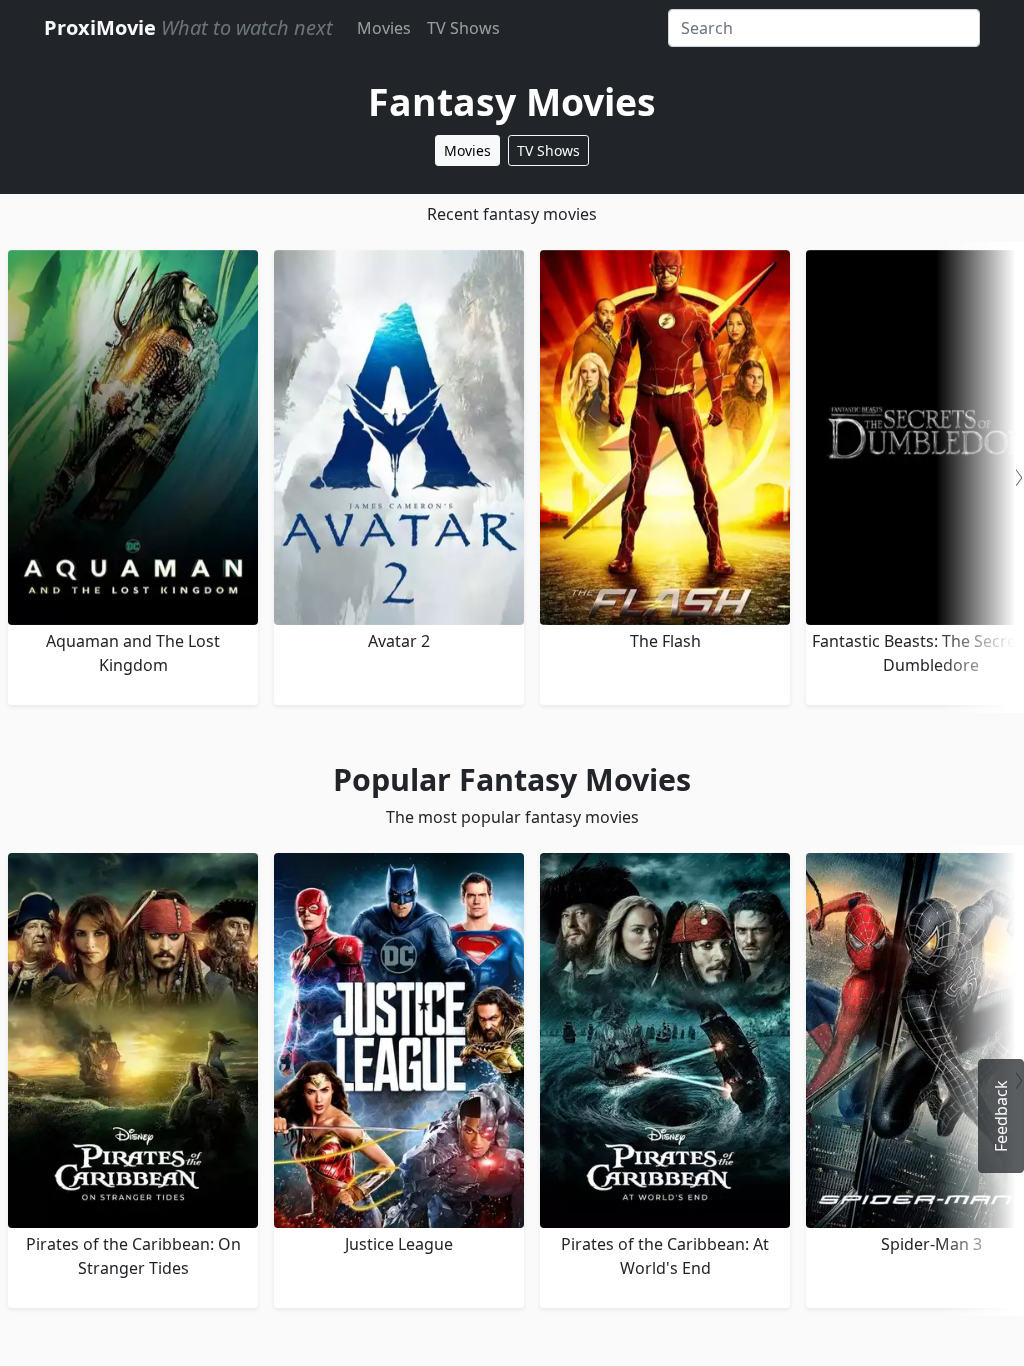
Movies (384, 28)
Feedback (1001, 1116)
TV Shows (463, 28)
